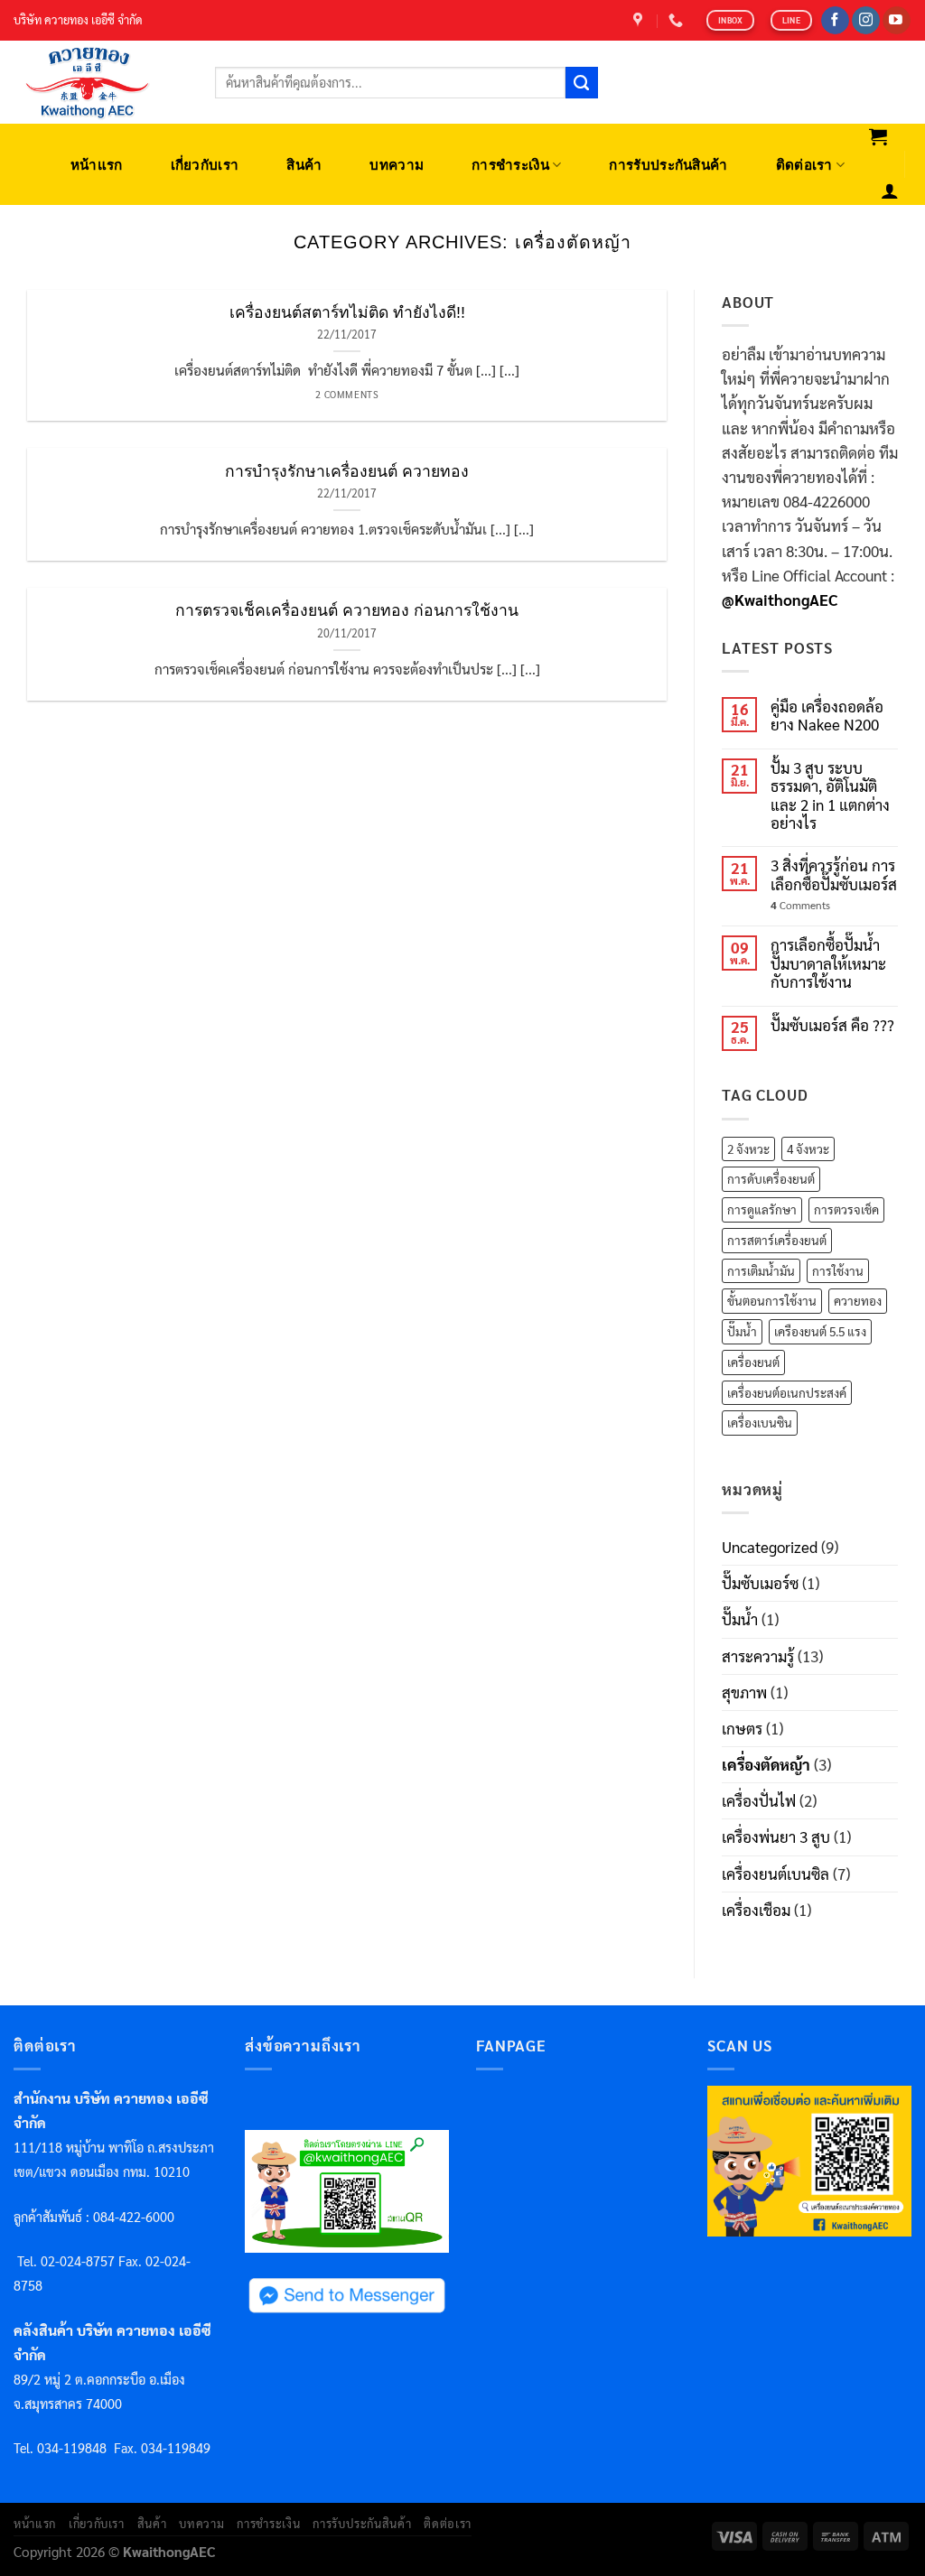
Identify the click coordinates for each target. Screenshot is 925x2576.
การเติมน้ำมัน (761, 1270)
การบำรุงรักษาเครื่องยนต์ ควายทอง (347, 471)
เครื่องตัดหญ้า (766, 1764)
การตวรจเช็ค (846, 1209)
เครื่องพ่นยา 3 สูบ (776, 1837)
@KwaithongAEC (780, 600)
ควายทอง (858, 1300)
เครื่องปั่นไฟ (759, 1800)
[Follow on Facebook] (835, 21)
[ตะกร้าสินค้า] (878, 136)
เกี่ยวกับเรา (205, 165)
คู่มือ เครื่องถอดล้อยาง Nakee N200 (827, 716)
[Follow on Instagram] (866, 21)
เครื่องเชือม (756, 1910)
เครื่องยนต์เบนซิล (776, 1874)
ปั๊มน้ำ (742, 1331)
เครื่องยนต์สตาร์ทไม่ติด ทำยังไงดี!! (347, 312)
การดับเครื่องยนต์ (771, 1178)
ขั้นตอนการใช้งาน (772, 1300)
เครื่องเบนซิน (760, 1422)
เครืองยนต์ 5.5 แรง (820, 1331)
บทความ (397, 165)
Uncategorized (770, 1547)
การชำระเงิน (510, 165)
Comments (800, 905)
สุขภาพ (744, 1692)
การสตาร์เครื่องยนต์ (777, 1240)
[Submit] (582, 83)
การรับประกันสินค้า (668, 165)
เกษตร (742, 1728)
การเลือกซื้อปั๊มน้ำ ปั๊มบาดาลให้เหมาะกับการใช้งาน (828, 963)
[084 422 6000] (678, 20)
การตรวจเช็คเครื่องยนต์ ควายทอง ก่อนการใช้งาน (347, 610)
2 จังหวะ (748, 1149)
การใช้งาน (838, 1270)
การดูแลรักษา (762, 1209)
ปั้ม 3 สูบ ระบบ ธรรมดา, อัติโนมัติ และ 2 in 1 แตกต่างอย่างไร (830, 795)
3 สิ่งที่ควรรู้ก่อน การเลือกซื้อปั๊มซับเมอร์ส (834, 874)
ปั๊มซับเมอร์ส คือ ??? (832, 1025)
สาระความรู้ (758, 1656)
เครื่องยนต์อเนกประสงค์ (787, 1392)
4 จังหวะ (808, 1149)
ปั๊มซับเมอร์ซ (760, 1583)
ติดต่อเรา (804, 165)
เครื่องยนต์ (753, 1362)
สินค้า (304, 165)
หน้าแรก (97, 165)
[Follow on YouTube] (897, 21)
